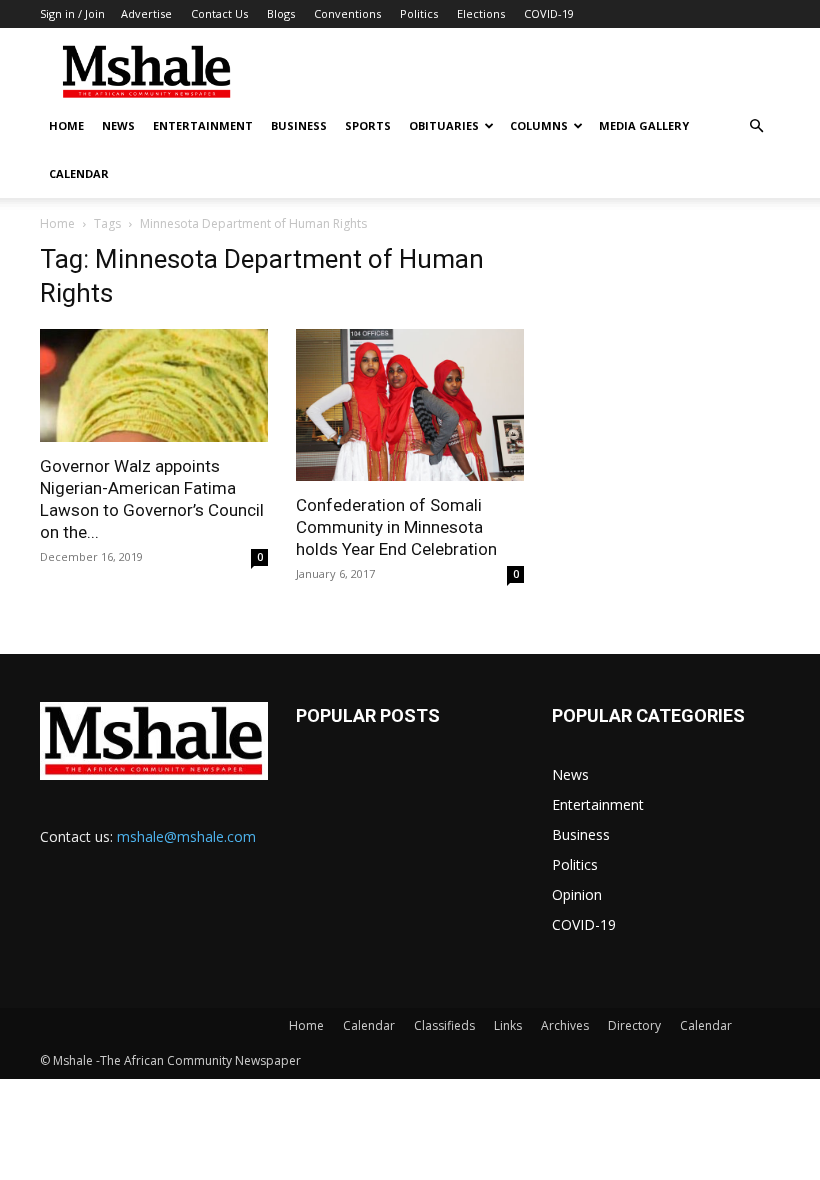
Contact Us (219, 13)
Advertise (146, 13)
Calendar (79, 173)
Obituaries (444, 125)
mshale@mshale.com (186, 836)
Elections (481, 13)
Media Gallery (644, 125)
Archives (565, 1025)
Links (508, 1025)
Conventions (347, 13)
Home (66, 125)
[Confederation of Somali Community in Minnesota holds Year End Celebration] (410, 405)
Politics (419, 13)
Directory (634, 1025)
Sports (368, 125)
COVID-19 (549, 13)
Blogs (281, 13)
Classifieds (444, 1025)
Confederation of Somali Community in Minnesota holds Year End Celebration (396, 527)
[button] (756, 126)
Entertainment (203, 125)
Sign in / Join (72, 13)
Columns (539, 125)
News (118, 125)
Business (299, 125)
